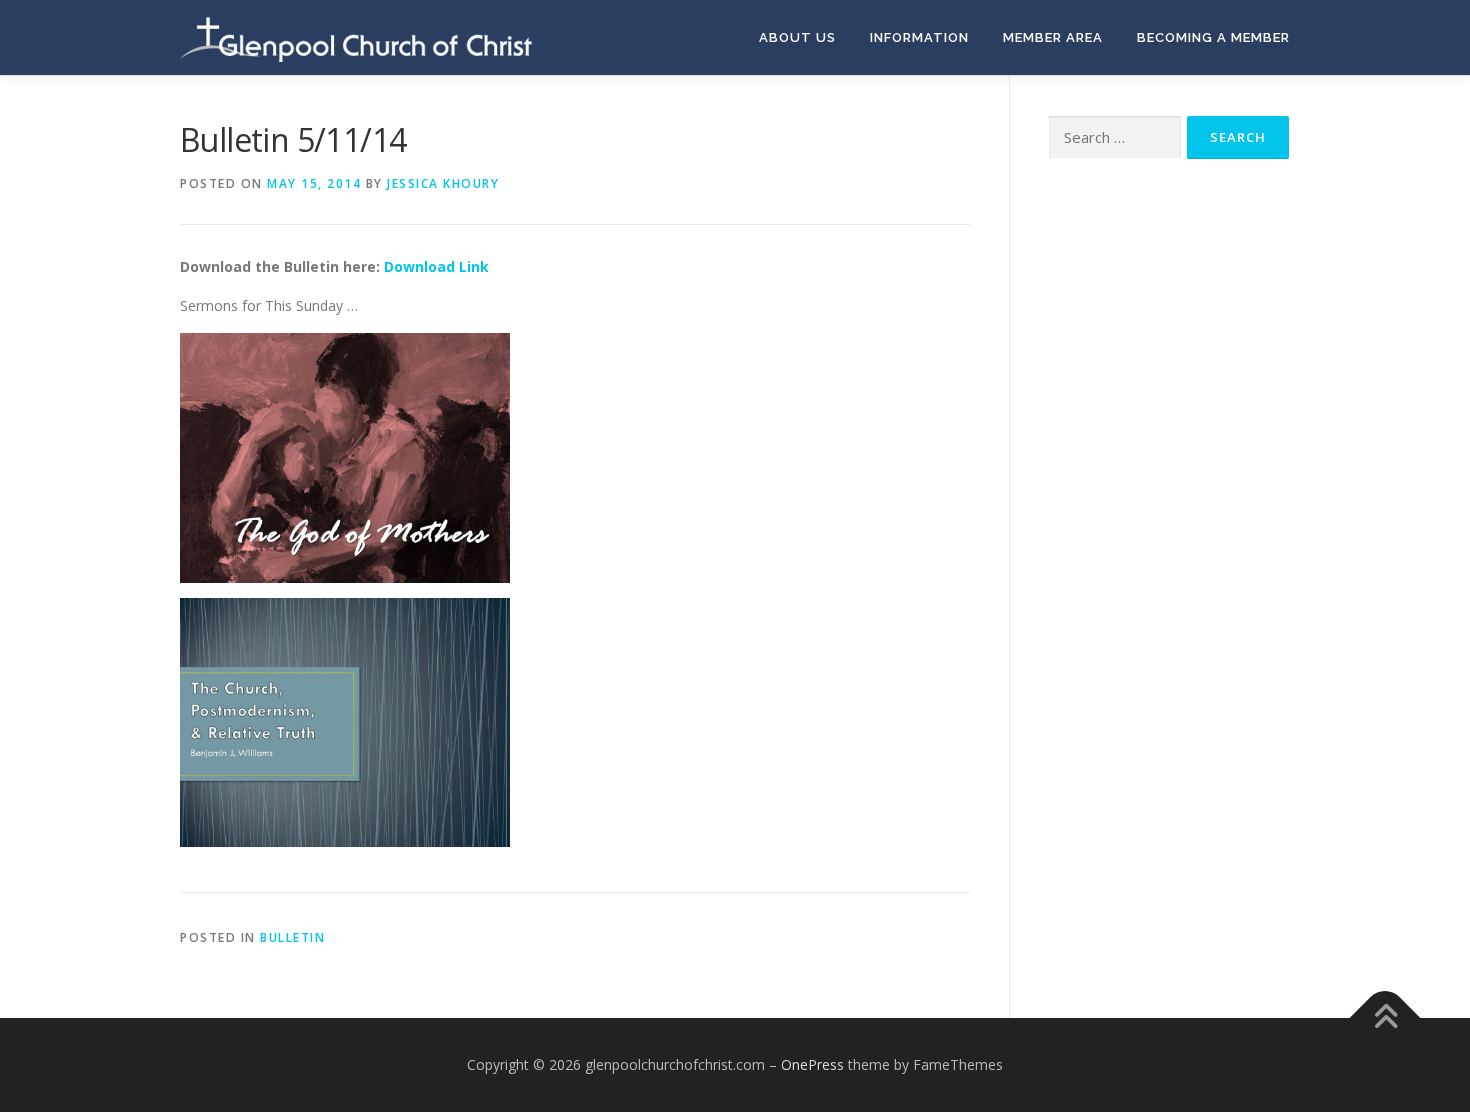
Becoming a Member (1213, 37)
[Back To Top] (1385, 1018)
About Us (797, 37)
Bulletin (292, 937)
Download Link (436, 266)
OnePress (812, 1064)
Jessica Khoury (443, 183)
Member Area (1053, 37)
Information (919, 37)
